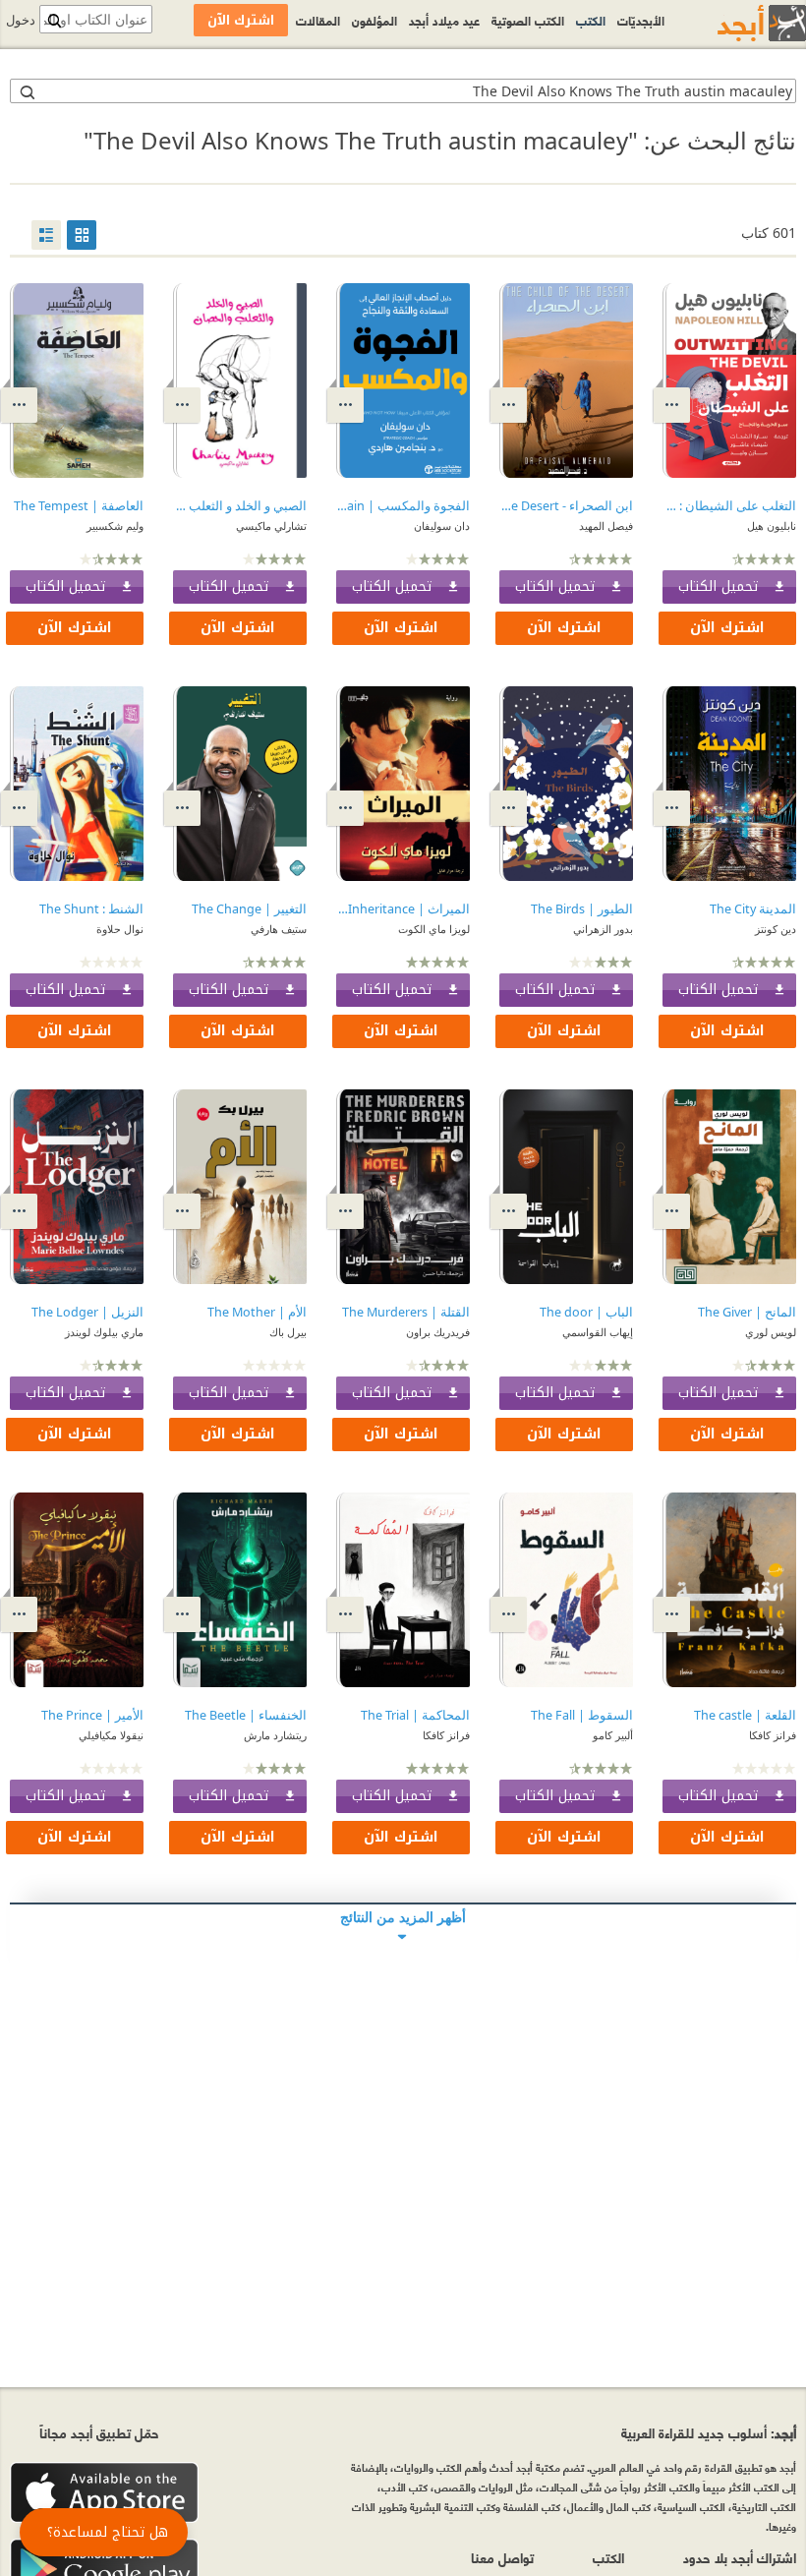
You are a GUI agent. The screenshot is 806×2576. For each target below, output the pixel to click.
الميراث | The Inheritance (403, 909)
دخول (21, 20)
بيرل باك (288, 1332)
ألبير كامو (613, 1735)
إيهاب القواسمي (598, 1332)
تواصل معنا (502, 2557)
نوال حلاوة (120, 929)
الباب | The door (586, 1312)
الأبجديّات (641, 20)
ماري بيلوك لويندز (104, 1332)
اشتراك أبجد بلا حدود (740, 2557)
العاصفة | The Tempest (79, 506)
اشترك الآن (727, 628)
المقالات (318, 20)
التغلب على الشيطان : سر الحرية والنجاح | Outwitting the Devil (729, 506)
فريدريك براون (438, 1332)
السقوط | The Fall (582, 1715)
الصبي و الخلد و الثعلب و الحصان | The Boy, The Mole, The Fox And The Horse (240, 506)
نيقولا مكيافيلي (111, 1735)
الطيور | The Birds (582, 909)
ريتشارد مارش (275, 1735)
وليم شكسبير (115, 526)
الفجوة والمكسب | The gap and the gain (403, 506)
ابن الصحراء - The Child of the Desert (566, 506)
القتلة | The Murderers (406, 1312)
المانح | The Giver (747, 1312)
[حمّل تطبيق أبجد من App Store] (104, 2493)
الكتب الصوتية (528, 20)
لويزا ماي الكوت (434, 929)
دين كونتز (776, 929)
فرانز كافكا (773, 1735)
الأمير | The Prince (92, 1715)
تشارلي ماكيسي (271, 526)
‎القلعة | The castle (745, 1715)
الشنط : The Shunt (91, 909)
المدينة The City (753, 909)
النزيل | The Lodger (87, 1312)
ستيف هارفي (279, 929)
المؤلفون (374, 20)
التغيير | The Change (249, 909)
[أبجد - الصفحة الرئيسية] (737, 23)
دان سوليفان (442, 526)
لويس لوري (771, 1332)
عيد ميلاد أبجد (444, 20)
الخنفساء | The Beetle (246, 1715)
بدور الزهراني (603, 929)
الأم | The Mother (257, 1312)
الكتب (591, 20)
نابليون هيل (772, 526)
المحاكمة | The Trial (415, 1715)
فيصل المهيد (606, 526)
